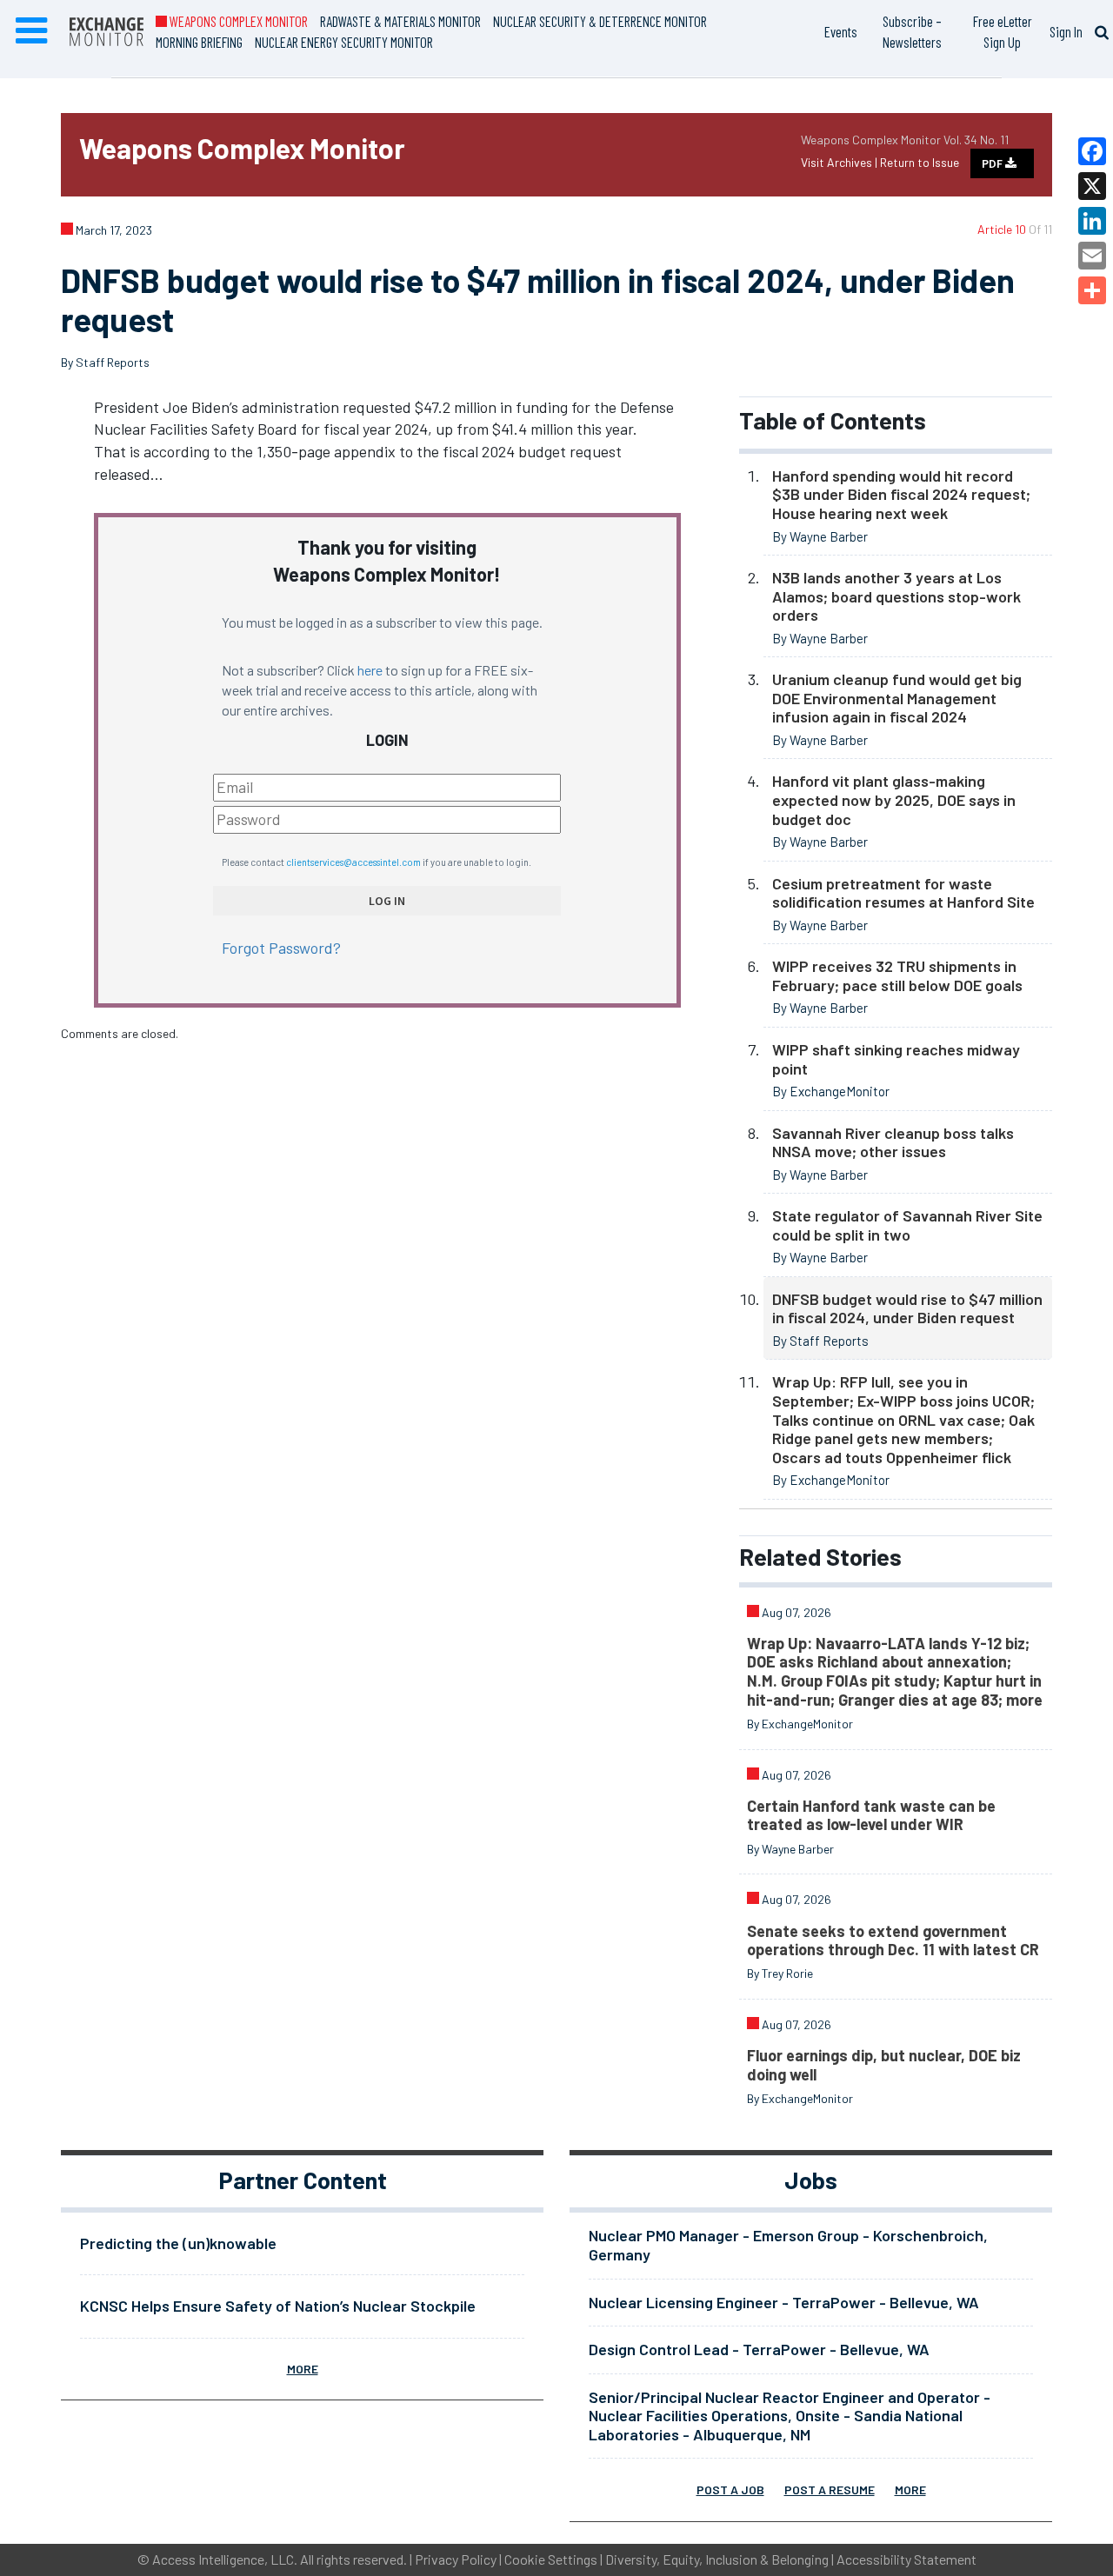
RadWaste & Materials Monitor (400, 21)
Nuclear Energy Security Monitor (344, 42)
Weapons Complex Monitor (237, 21)
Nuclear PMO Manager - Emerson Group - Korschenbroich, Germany (788, 2245)
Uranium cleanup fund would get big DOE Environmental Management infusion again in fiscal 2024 (897, 698)
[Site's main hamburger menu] (31, 31)
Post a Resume (830, 2489)
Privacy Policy (456, 2559)
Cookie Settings (551, 2559)
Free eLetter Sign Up (1003, 31)
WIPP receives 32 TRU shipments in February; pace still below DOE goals (897, 975)
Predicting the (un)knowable (178, 2243)
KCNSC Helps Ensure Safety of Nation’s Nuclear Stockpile (278, 2306)
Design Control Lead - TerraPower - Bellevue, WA (759, 2349)
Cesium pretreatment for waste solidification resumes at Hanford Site (903, 893)
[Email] (1092, 256)
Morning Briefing (199, 42)
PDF (993, 163)
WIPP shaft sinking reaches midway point (896, 1059)
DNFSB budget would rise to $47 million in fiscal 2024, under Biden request (907, 1308)
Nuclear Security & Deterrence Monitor (600, 21)
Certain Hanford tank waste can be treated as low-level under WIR (871, 1815)
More (303, 2369)
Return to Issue (920, 162)
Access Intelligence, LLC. (225, 2559)
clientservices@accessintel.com (353, 862)
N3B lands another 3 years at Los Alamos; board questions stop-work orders (896, 596)
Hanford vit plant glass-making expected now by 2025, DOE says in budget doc (894, 799)
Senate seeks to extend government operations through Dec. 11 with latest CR (893, 1940)
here (370, 670)
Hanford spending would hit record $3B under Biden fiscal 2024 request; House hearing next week (901, 494)
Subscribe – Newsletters (912, 31)
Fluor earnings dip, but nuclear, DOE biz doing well (884, 2065)
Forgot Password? (281, 948)
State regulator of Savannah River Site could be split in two (907, 1225)
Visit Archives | (840, 162)
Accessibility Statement (906, 2559)
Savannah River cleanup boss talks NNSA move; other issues (893, 1142)
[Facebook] (1092, 151)
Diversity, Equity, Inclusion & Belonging (717, 2559)
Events (841, 31)
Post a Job (730, 2489)
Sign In (1066, 31)
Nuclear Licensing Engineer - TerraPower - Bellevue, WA (784, 2302)
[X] (1092, 186)
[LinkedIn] (1092, 221)
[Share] (1092, 290)
